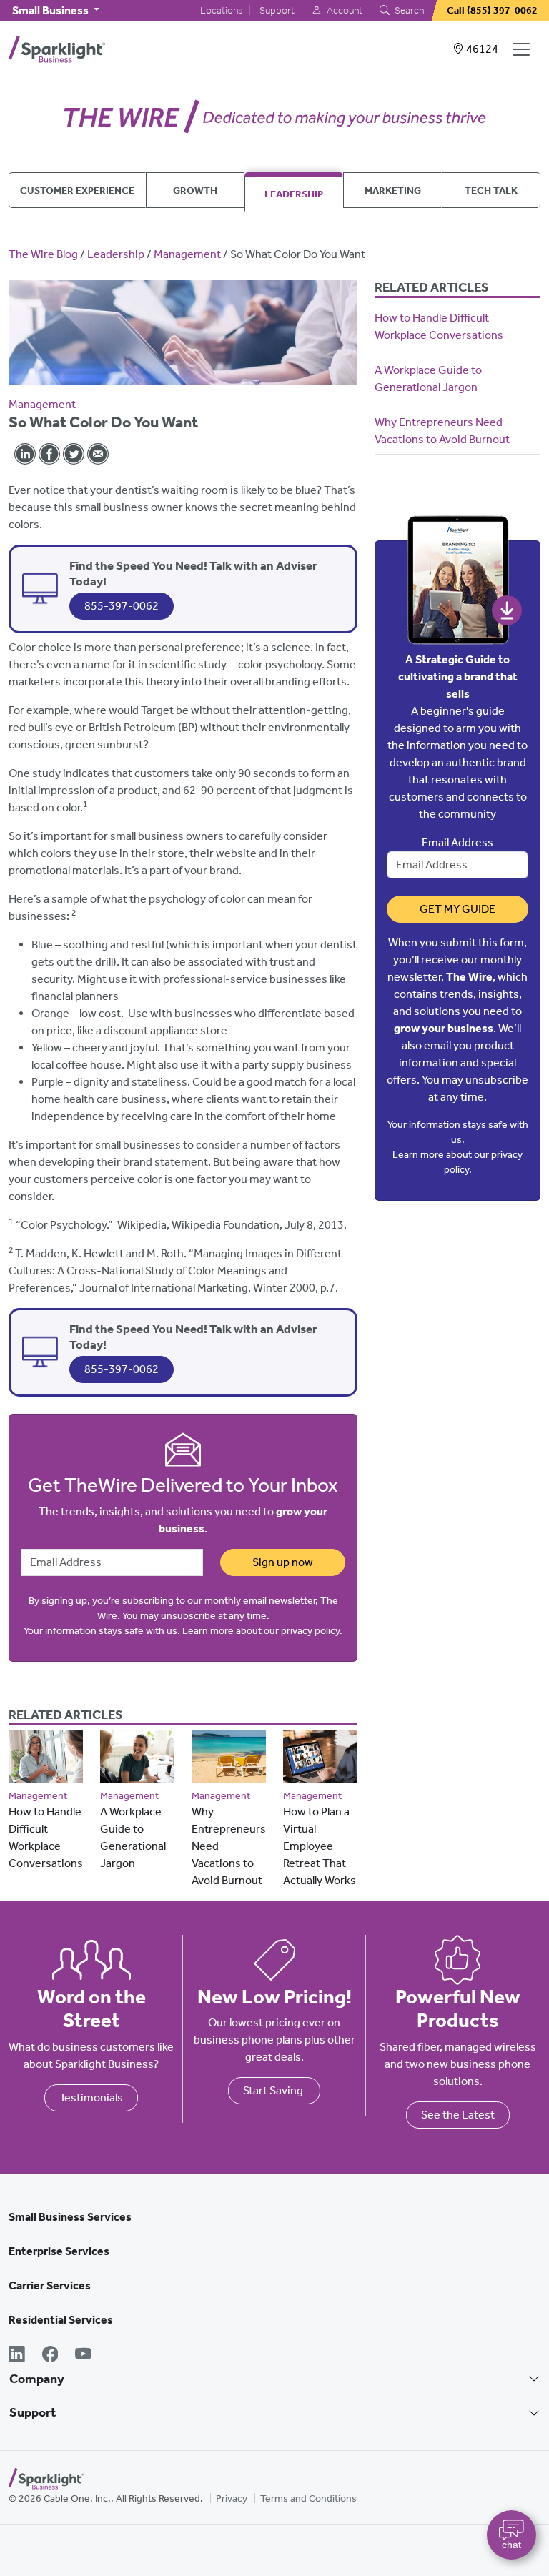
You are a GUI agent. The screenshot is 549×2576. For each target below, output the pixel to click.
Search (408, 10)
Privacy (232, 2498)
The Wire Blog (43, 254)
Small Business (51, 10)
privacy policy (310, 1631)
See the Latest (458, 2115)
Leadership (294, 194)
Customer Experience (77, 190)
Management (187, 254)
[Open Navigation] (524, 49)
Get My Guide (457, 909)
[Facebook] (50, 2355)
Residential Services (61, 2320)
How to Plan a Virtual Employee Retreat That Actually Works (320, 1846)
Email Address (457, 842)
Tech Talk (491, 190)
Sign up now (283, 1562)
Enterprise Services (59, 2251)
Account (343, 10)
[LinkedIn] (17, 2355)
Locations (221, 10)
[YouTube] (83, 2355)
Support (277, 10)
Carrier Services (50, 2285)
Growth (195, 190)
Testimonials (91, 2097)
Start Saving (274, 2090)
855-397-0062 (122, 606)
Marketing (393, 190)
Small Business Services (70, 2217)
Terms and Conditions (308, 2498)
